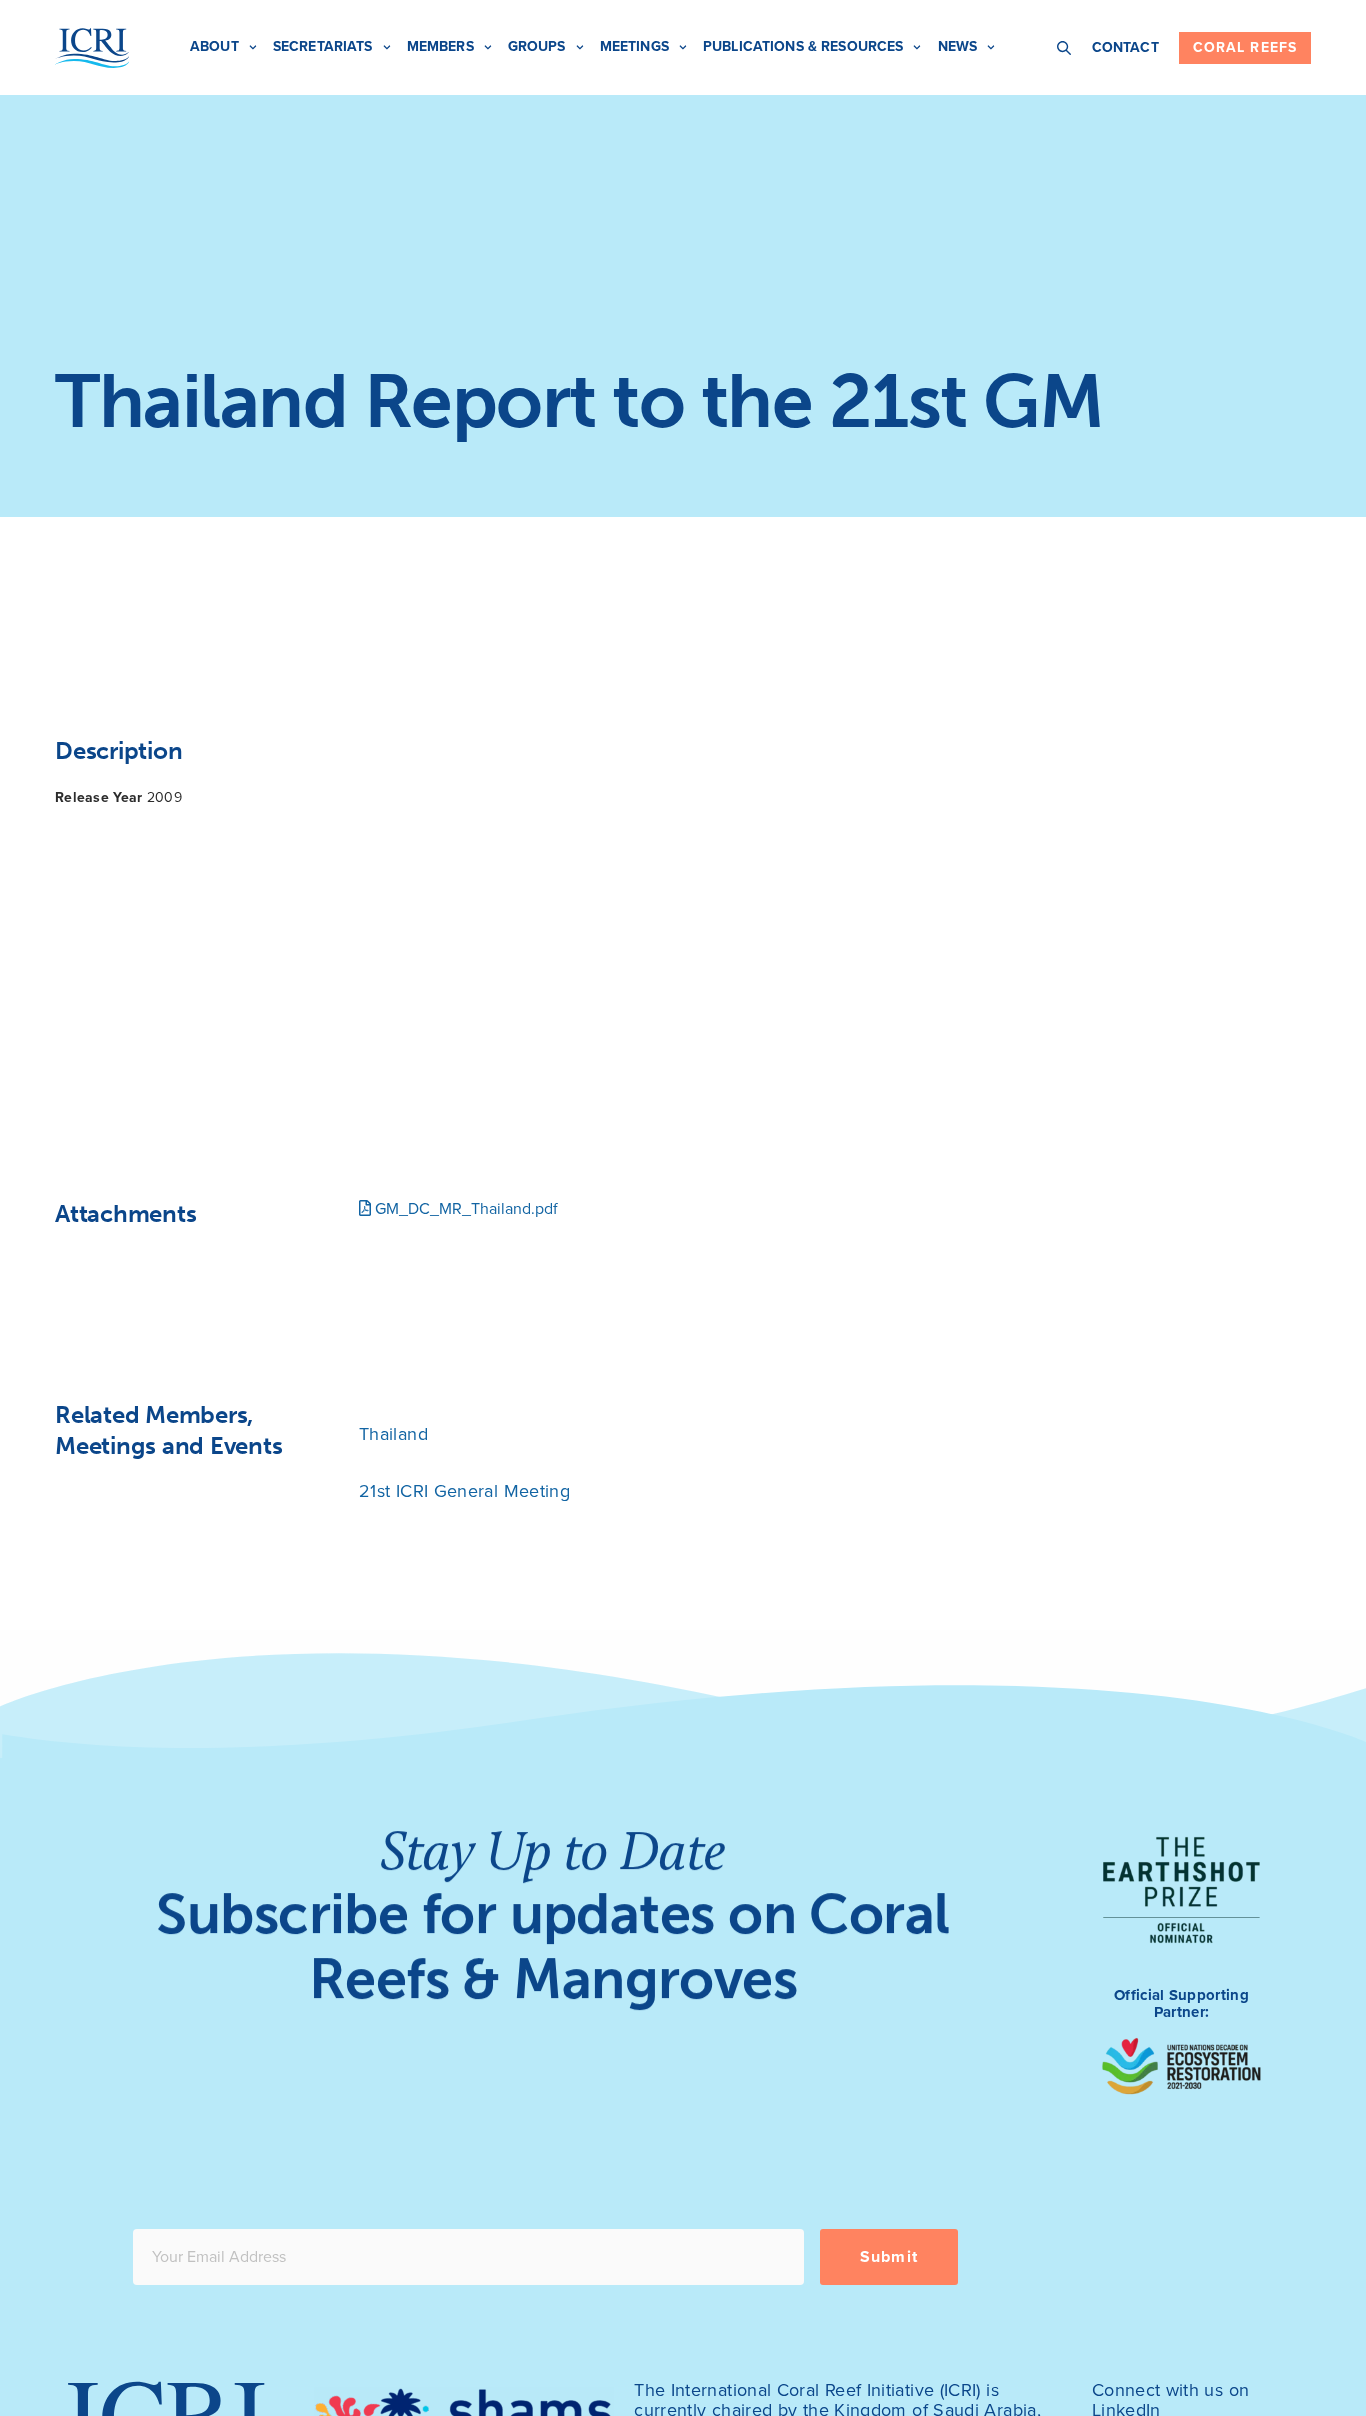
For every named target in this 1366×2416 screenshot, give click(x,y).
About (214, 46)
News (958, 46)
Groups (537, 46)
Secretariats (323, 46)
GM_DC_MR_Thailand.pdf (464, 1209)
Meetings (634, 46)
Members (440, 46)
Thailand (393, 1434)
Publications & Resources (803, 46)
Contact (1125, 47)
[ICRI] (92, 48)
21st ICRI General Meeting (464, 1491)
